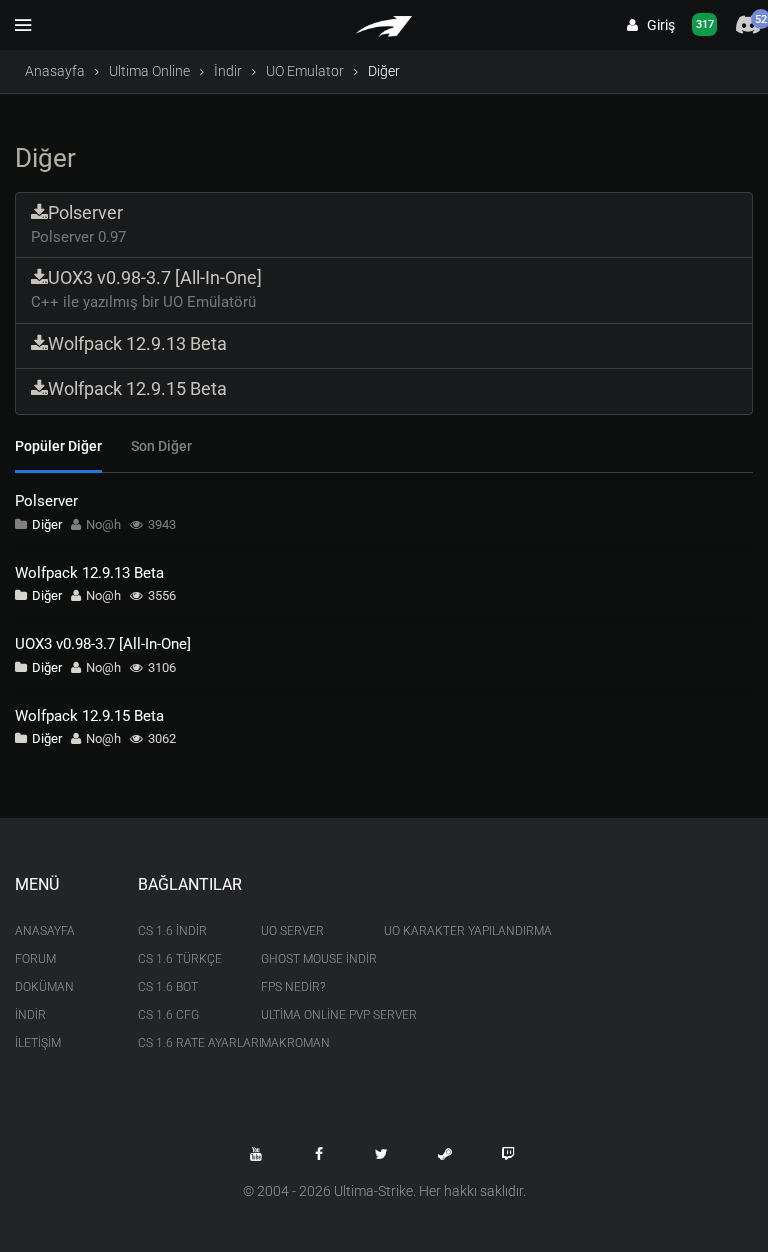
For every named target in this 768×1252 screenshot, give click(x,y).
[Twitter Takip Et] (382, 1154)
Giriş (656, 25)
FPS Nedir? (293, 987)
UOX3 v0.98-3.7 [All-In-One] (103, 644)
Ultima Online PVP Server (307, 1015)
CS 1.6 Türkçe (180, 959)
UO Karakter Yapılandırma (430, 931)
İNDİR (30, 1015)
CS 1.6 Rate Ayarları (184, 1043)
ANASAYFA (45, 931)
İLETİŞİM (38, 1043)
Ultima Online (149, 71)
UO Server (292, 931)
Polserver (46, 501)
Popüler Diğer (58, 446)
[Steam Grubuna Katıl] (445, 1154)
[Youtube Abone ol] (256, 1154)
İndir (228, 71)
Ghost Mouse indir (307, 959)
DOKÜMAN (44, 987)
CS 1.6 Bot (168, 987)
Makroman (295, 1043)
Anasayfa (55, 71)
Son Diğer (161, 446)
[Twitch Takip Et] (508, 1154)
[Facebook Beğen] (319, 1154)
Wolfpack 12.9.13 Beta (89, 573)
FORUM (35, 959)
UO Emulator (305, 71)
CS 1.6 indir (172, 931)
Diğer (47, 524)
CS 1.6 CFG (168, 1015)
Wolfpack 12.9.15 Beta (89, 716)
